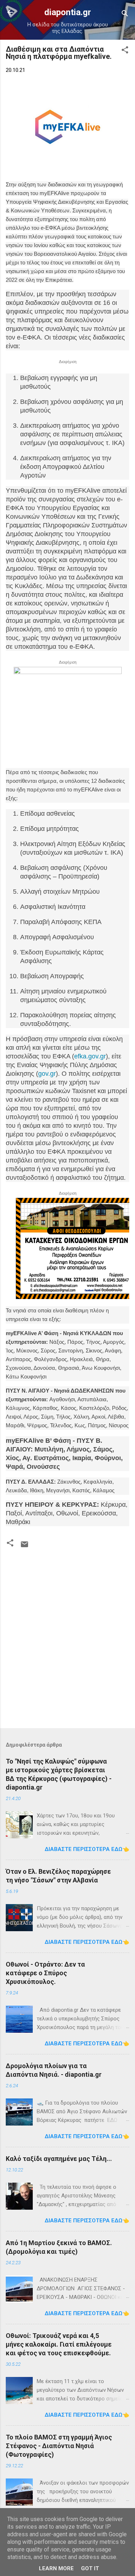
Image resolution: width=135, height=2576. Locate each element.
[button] (125, 51)
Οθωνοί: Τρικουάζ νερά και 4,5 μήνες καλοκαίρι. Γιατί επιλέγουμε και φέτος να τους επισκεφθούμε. (59, 2344)
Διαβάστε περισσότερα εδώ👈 (87, 1849)
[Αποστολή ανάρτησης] (24, 1547)
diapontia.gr (68, 12)
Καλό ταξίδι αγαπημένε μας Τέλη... (59, 2159)
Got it (90, 2568)
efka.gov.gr (90, 1056)
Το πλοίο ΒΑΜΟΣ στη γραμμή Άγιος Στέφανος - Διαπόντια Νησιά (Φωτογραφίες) (59, 2446)
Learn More (56, 2568)
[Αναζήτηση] (125, 15)
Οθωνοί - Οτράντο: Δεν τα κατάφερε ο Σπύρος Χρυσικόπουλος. (45, 1973)
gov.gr (47, 1074)
